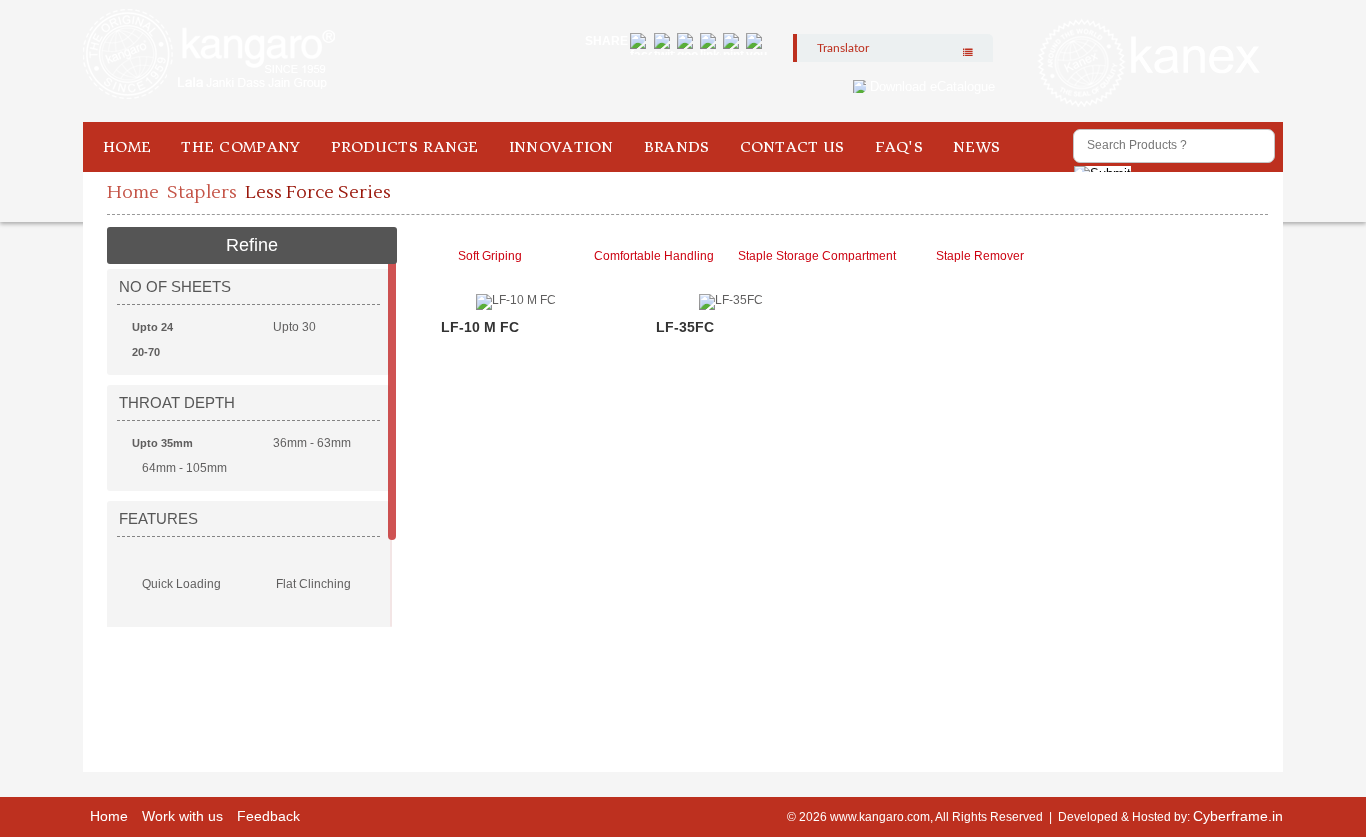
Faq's (899, 147)
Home (127, 147)
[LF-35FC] (731, 386)
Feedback (268, 816)
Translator (843, 48)
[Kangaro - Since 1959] (209, 55)
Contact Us (792, 147)
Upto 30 (294, 327)
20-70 (146, 352)
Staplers (202, 192)
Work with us (182, 816)
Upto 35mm (162, 443)
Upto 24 (152, 327)
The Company (240, 147)
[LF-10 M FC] (516, 386)
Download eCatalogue (932, 86)
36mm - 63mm (312, 443)
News (976, 147)
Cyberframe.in (1238, 816)
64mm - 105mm (184, 468)
